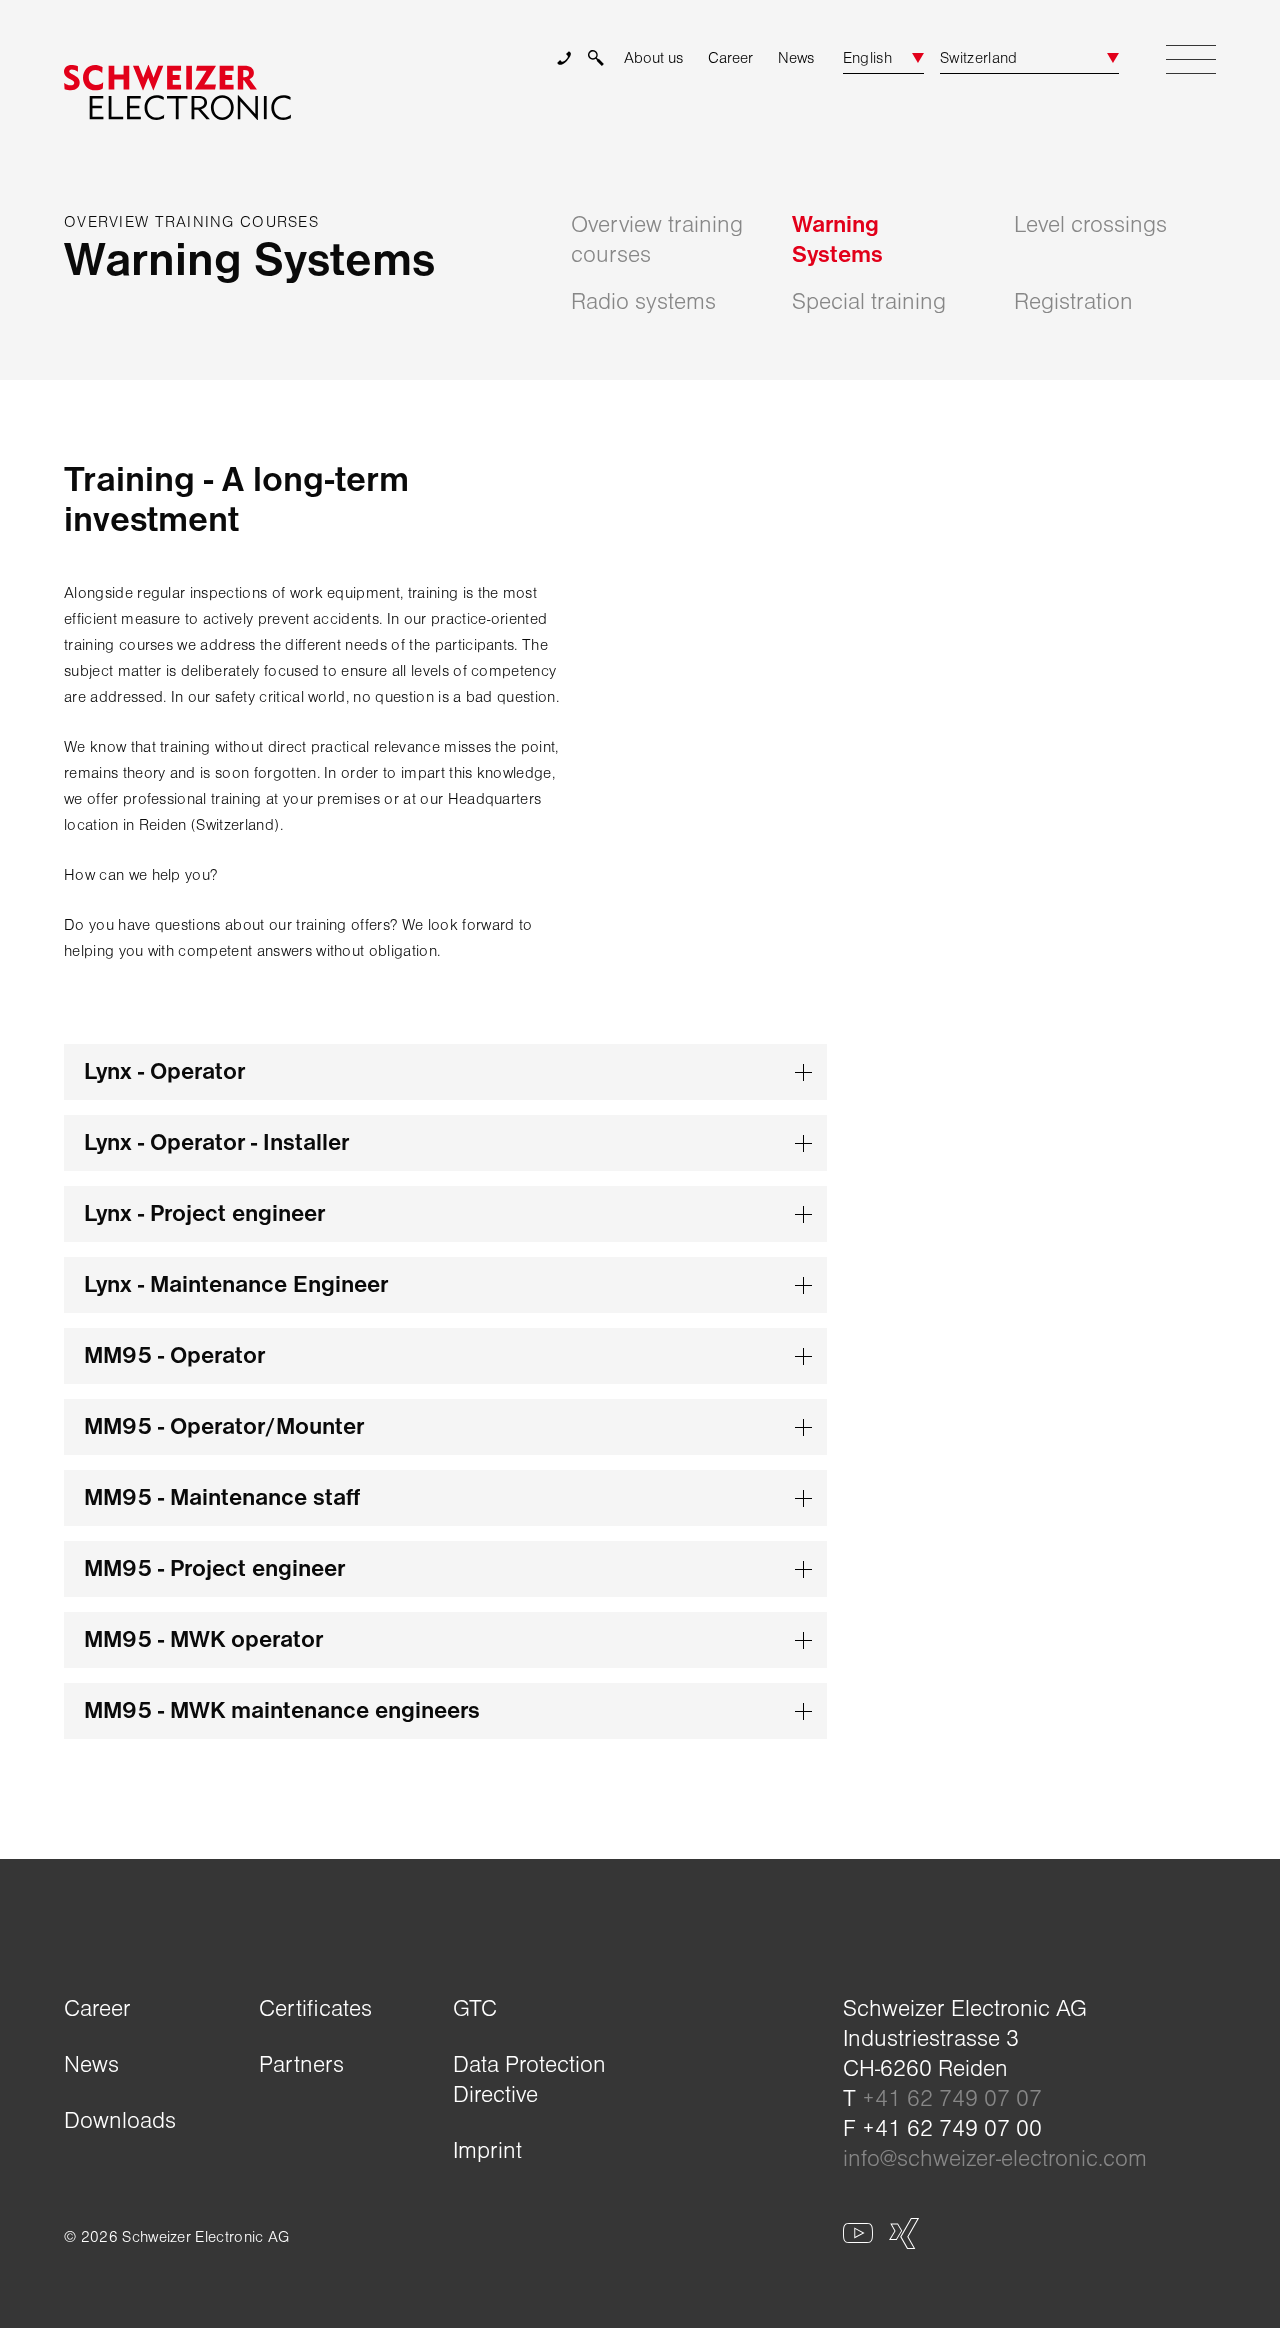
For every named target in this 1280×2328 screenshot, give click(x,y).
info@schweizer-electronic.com (995, 2158)
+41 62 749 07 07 (952, 2098)
